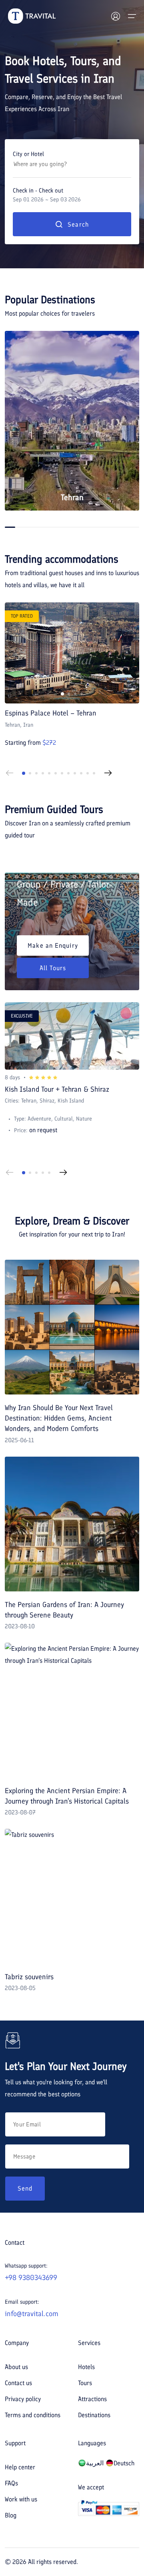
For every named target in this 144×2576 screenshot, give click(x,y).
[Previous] (10, 773)
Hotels (86, 2367)
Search (78, 224)
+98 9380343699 (31, 2278)
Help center (20, 2467)
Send (25, 2188)
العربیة (95, 2463)
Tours (85, 2383)
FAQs (11, 2483)
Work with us (21, 2499)
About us (16, 2367)
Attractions (92, 2399)
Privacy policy (23, 2399)
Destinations (94, 2415)
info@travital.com (32, 2314)
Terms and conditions (33, 2415)
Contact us (18, 2383)
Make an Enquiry (53, 945)
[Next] (108, 773)
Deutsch (124, 2463)
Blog (11, 2515)
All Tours (53, 968)
